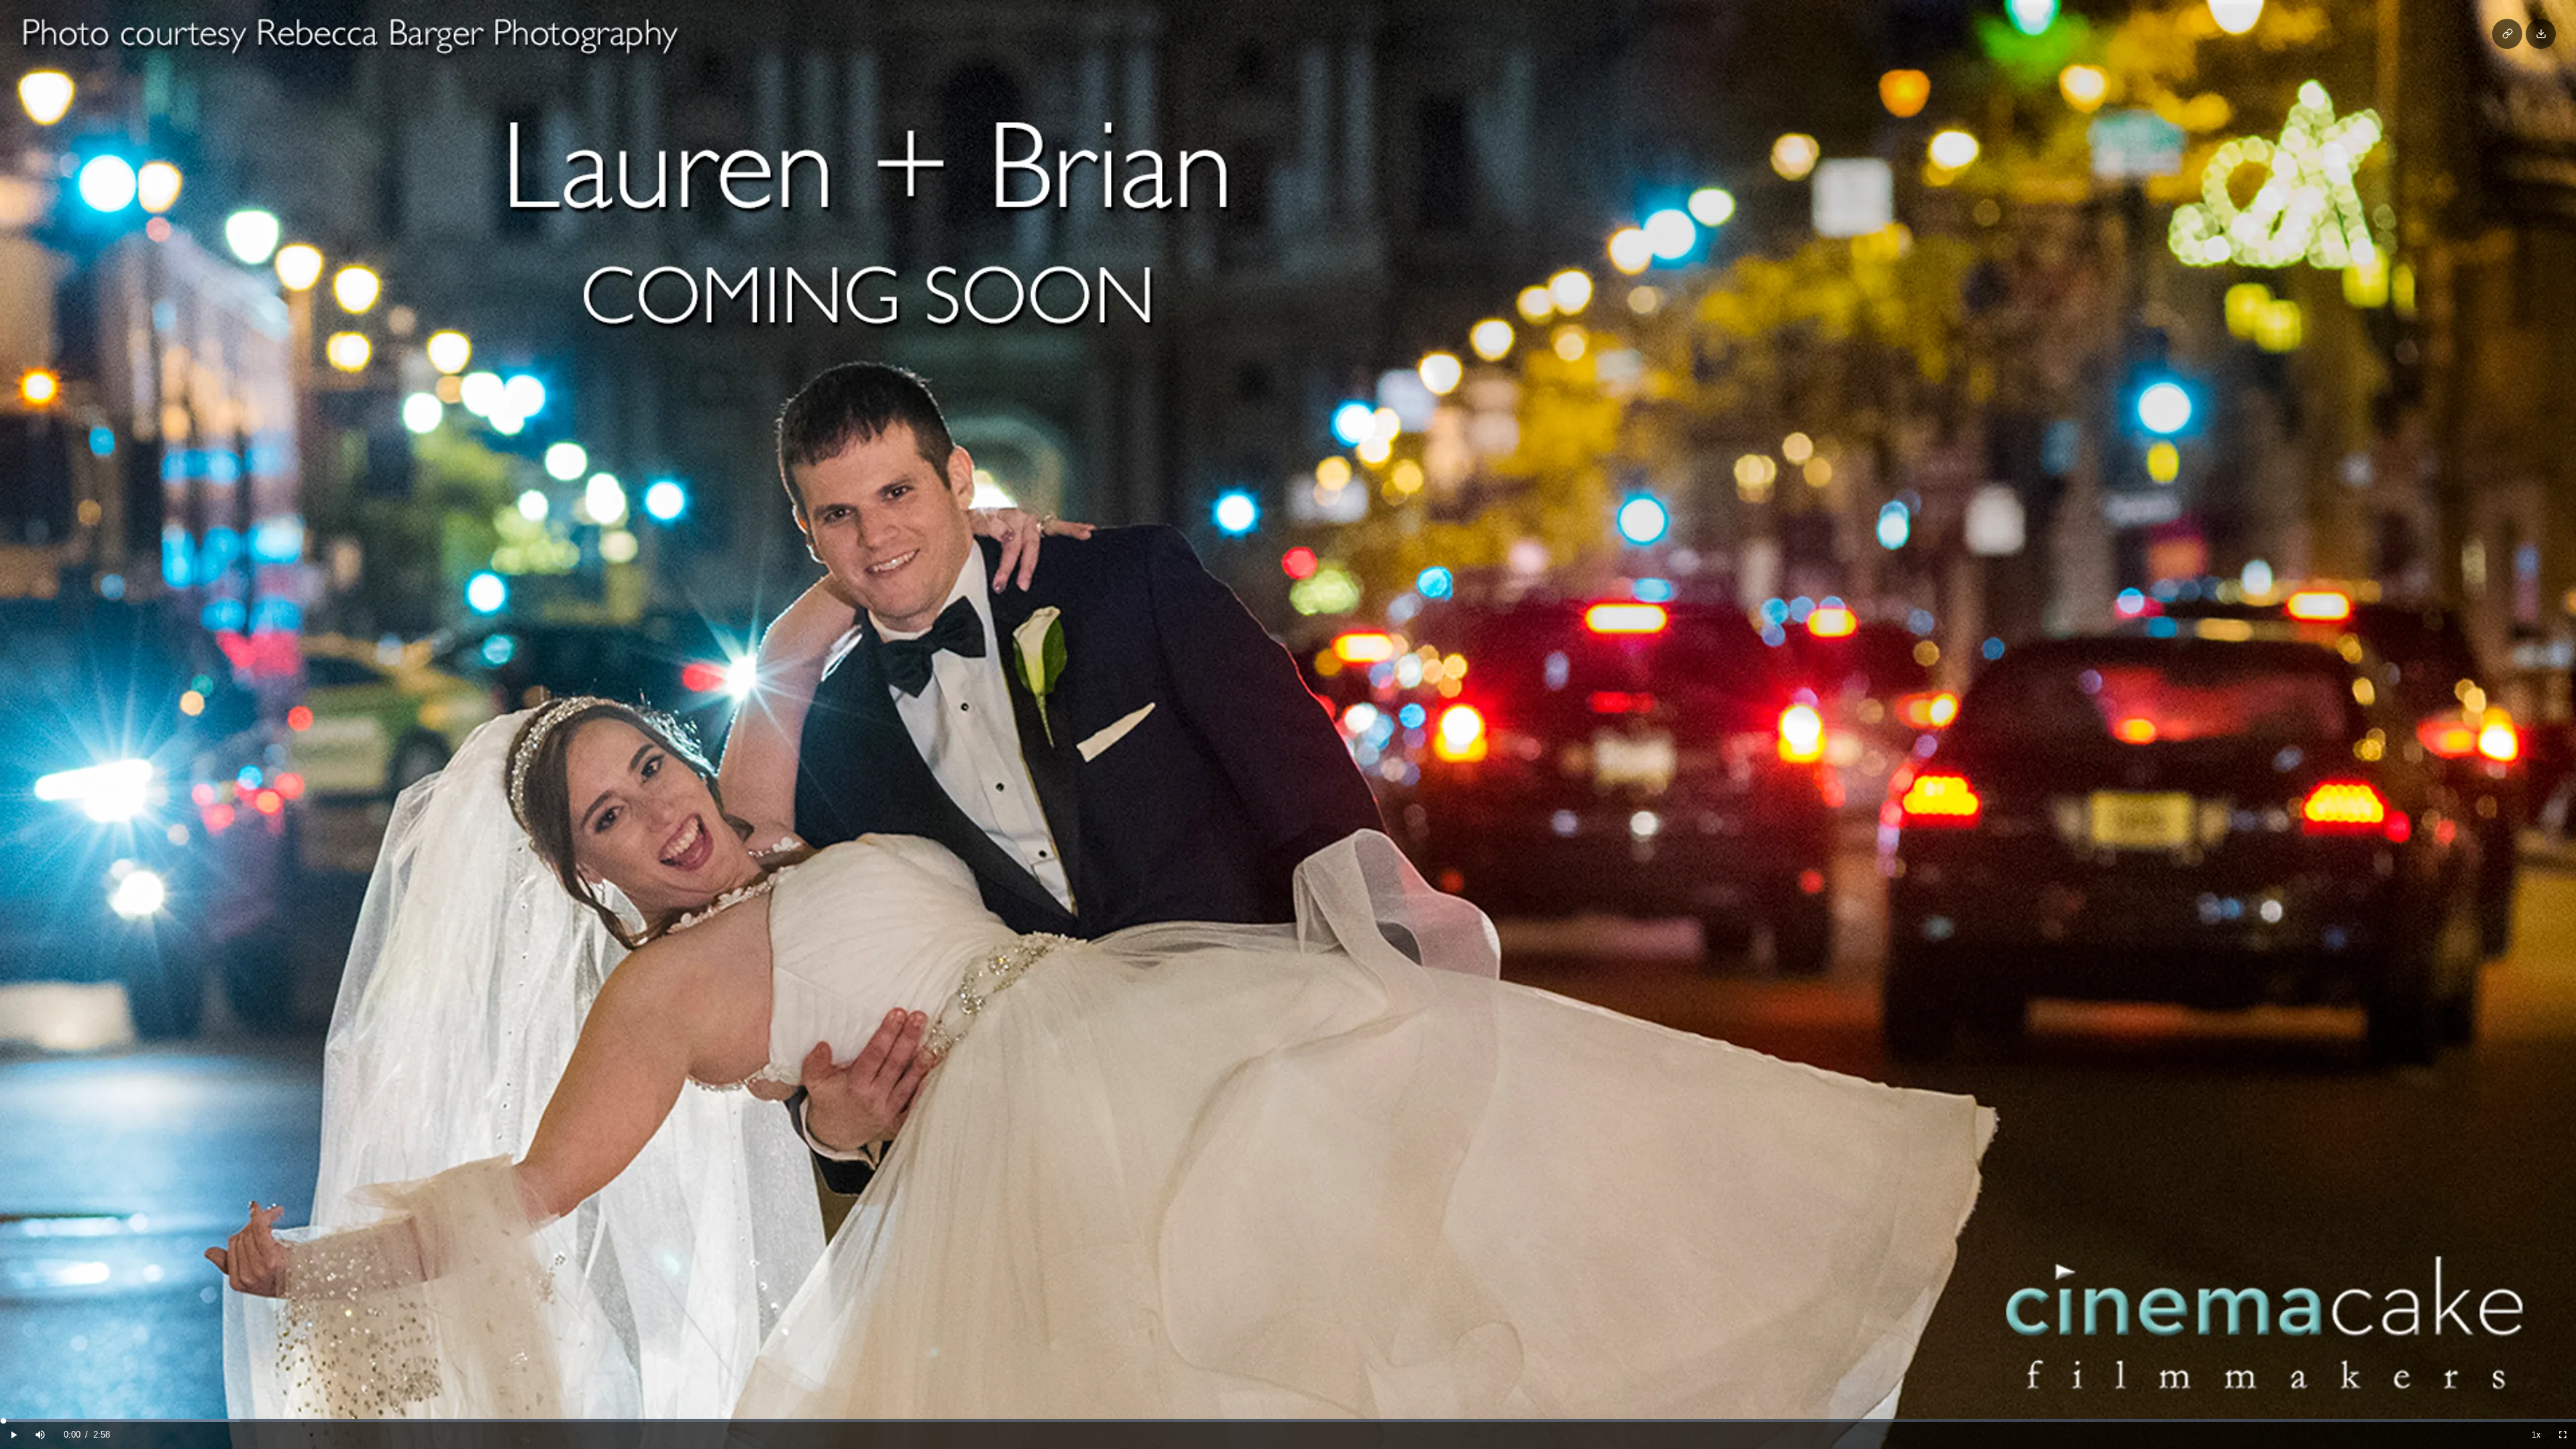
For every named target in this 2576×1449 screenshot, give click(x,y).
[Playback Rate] (2536, 1435)
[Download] (2541, 34)
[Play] (13, 1435)
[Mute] (40, 1435)
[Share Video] (2507, 34)
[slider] (1288, 1420)
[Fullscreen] (2563, 1435)
